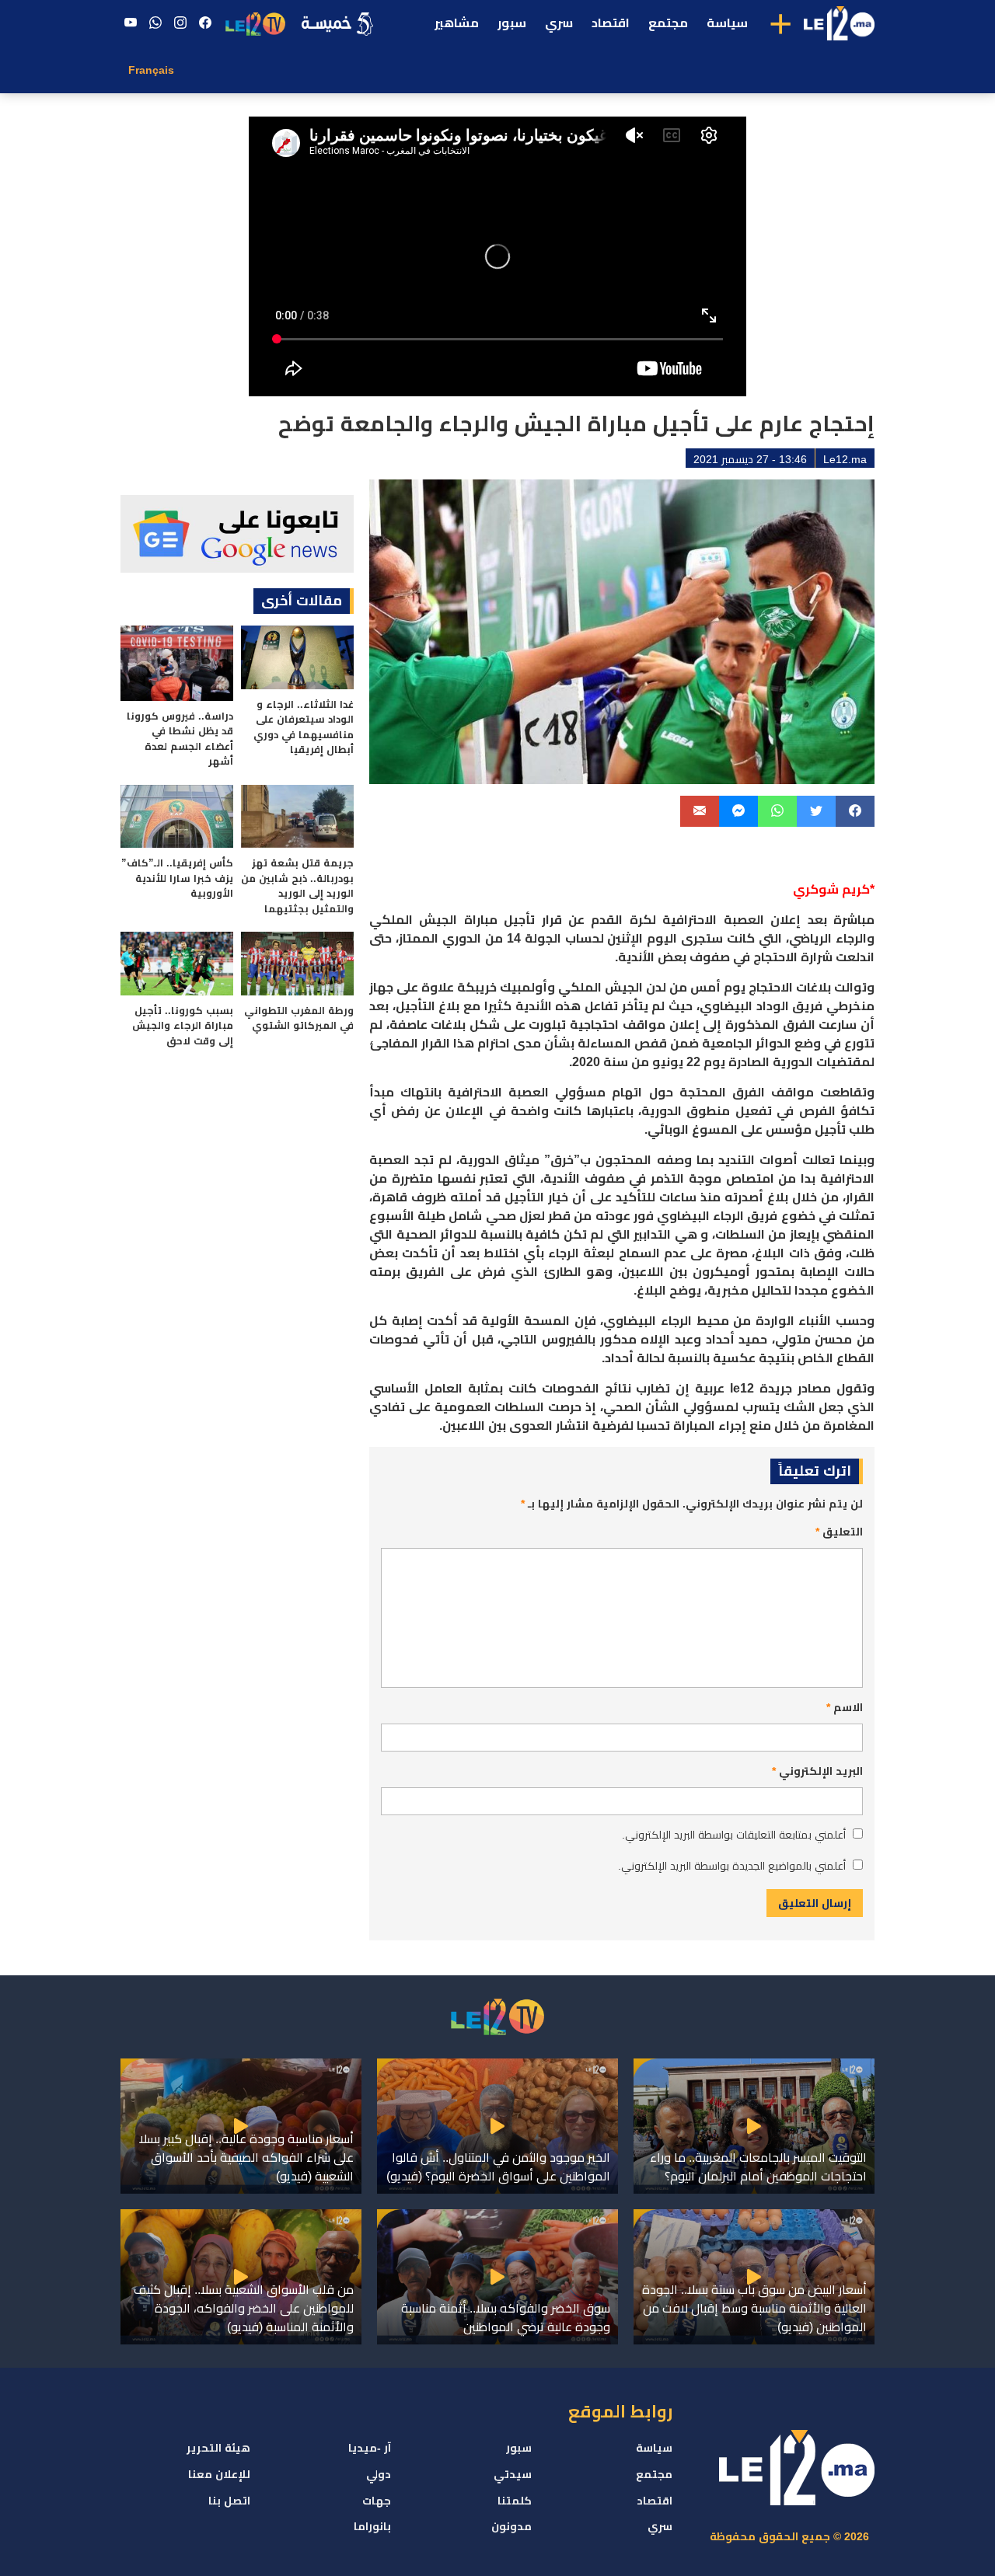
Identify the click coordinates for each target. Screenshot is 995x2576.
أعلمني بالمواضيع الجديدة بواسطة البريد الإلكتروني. (732, 1866)
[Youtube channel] (131, 23)
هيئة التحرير (218, 2448)
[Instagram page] (180, 23)
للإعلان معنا (219, 2474)
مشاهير (457, 23)
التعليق (839, 1532)
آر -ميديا (370, 2448)
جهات (377, 2501)
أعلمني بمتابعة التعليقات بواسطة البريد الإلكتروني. (734, 1835)
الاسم (845, 1707)
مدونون (511, 2526)
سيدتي (513, 2474)
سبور (512, 23)
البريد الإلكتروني (817, 1771)
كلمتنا (515, 2501)
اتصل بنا (229, 2501)
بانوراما (372, 2526)
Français (151, 70)
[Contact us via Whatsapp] (155, 23)
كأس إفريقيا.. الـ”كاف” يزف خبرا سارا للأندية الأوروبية (177, 878)
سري (559, 23)
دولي (379, 2474)
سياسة (727, 23)
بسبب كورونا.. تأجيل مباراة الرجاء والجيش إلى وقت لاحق (183, 1026)
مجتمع (668, 23)
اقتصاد (611, 23)
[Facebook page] (205, 23)
